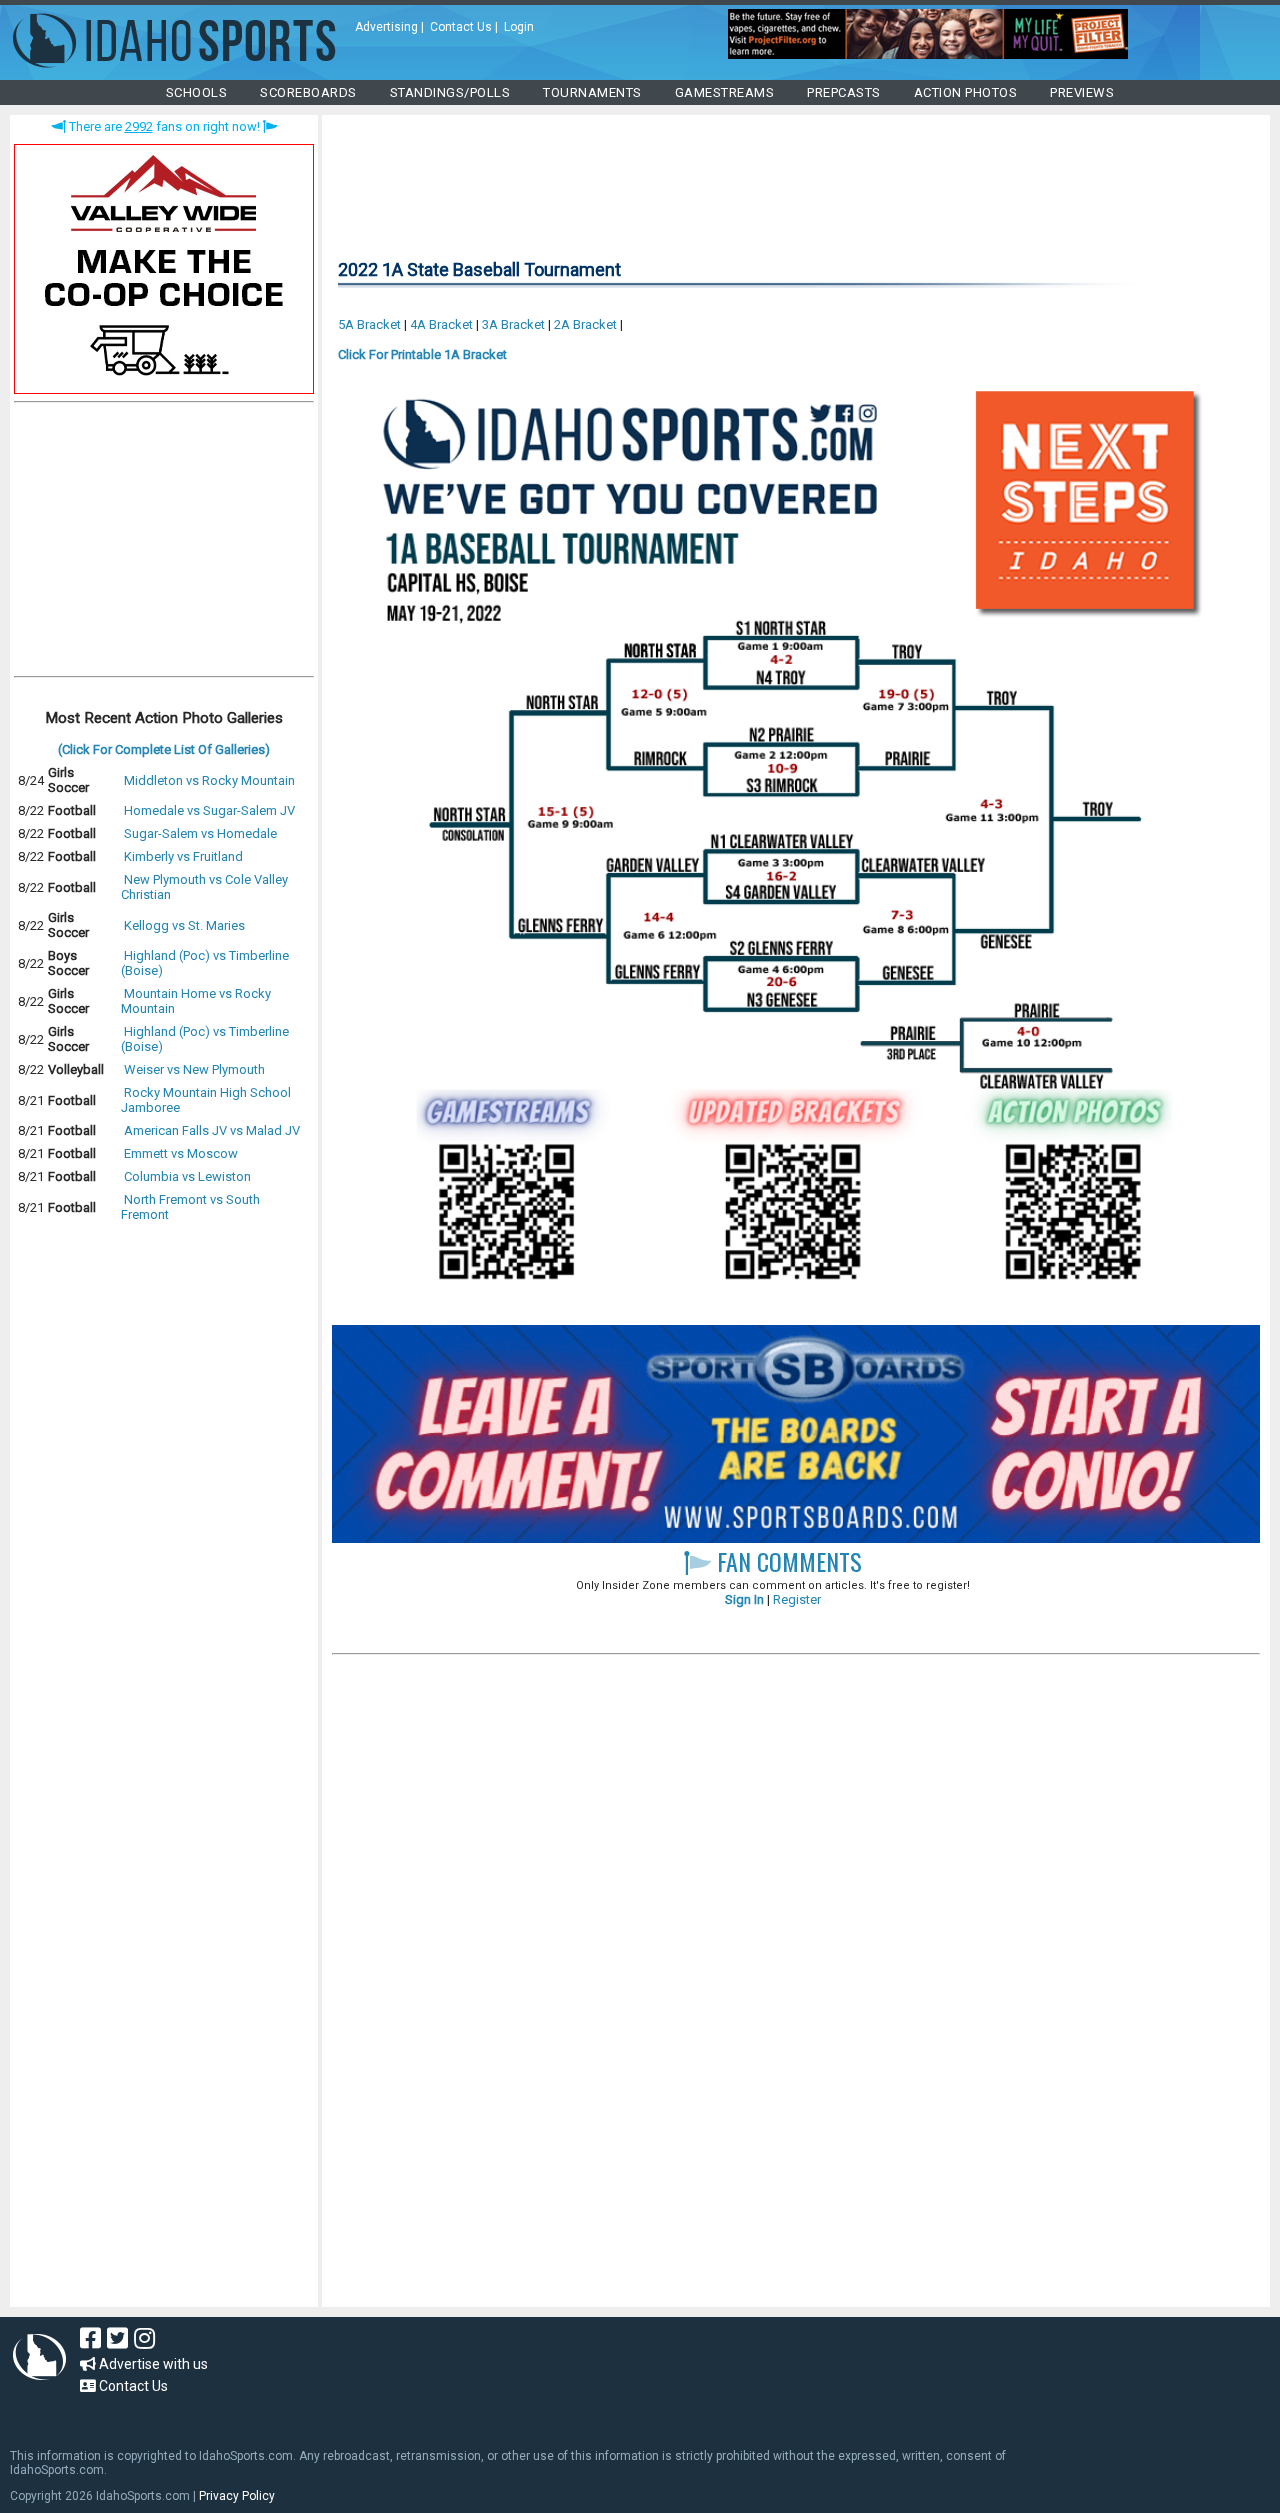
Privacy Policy (237, 2496)
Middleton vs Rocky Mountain (209, 780)
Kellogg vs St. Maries (184, 925)
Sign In (744, 1599)
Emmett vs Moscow (181, 1153)
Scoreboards (308, 92)
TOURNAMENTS (592, 92)
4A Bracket (441, 324)
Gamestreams (725, 92)
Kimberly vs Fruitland (183, 856)
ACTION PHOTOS (966, 92)
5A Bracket (369, 324)
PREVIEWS (1082, 92)
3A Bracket (513, 324)
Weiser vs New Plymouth (194, 1069)
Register (797, 1599)
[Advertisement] (164, 544)
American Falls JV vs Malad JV (212, 1130)
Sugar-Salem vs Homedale (200, 833)
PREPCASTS (844, 92)
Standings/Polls (450, 92)
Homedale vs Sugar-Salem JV (209, 810)
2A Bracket (585, 324)
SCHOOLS (197, 92)
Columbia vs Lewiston (187, 1176)
